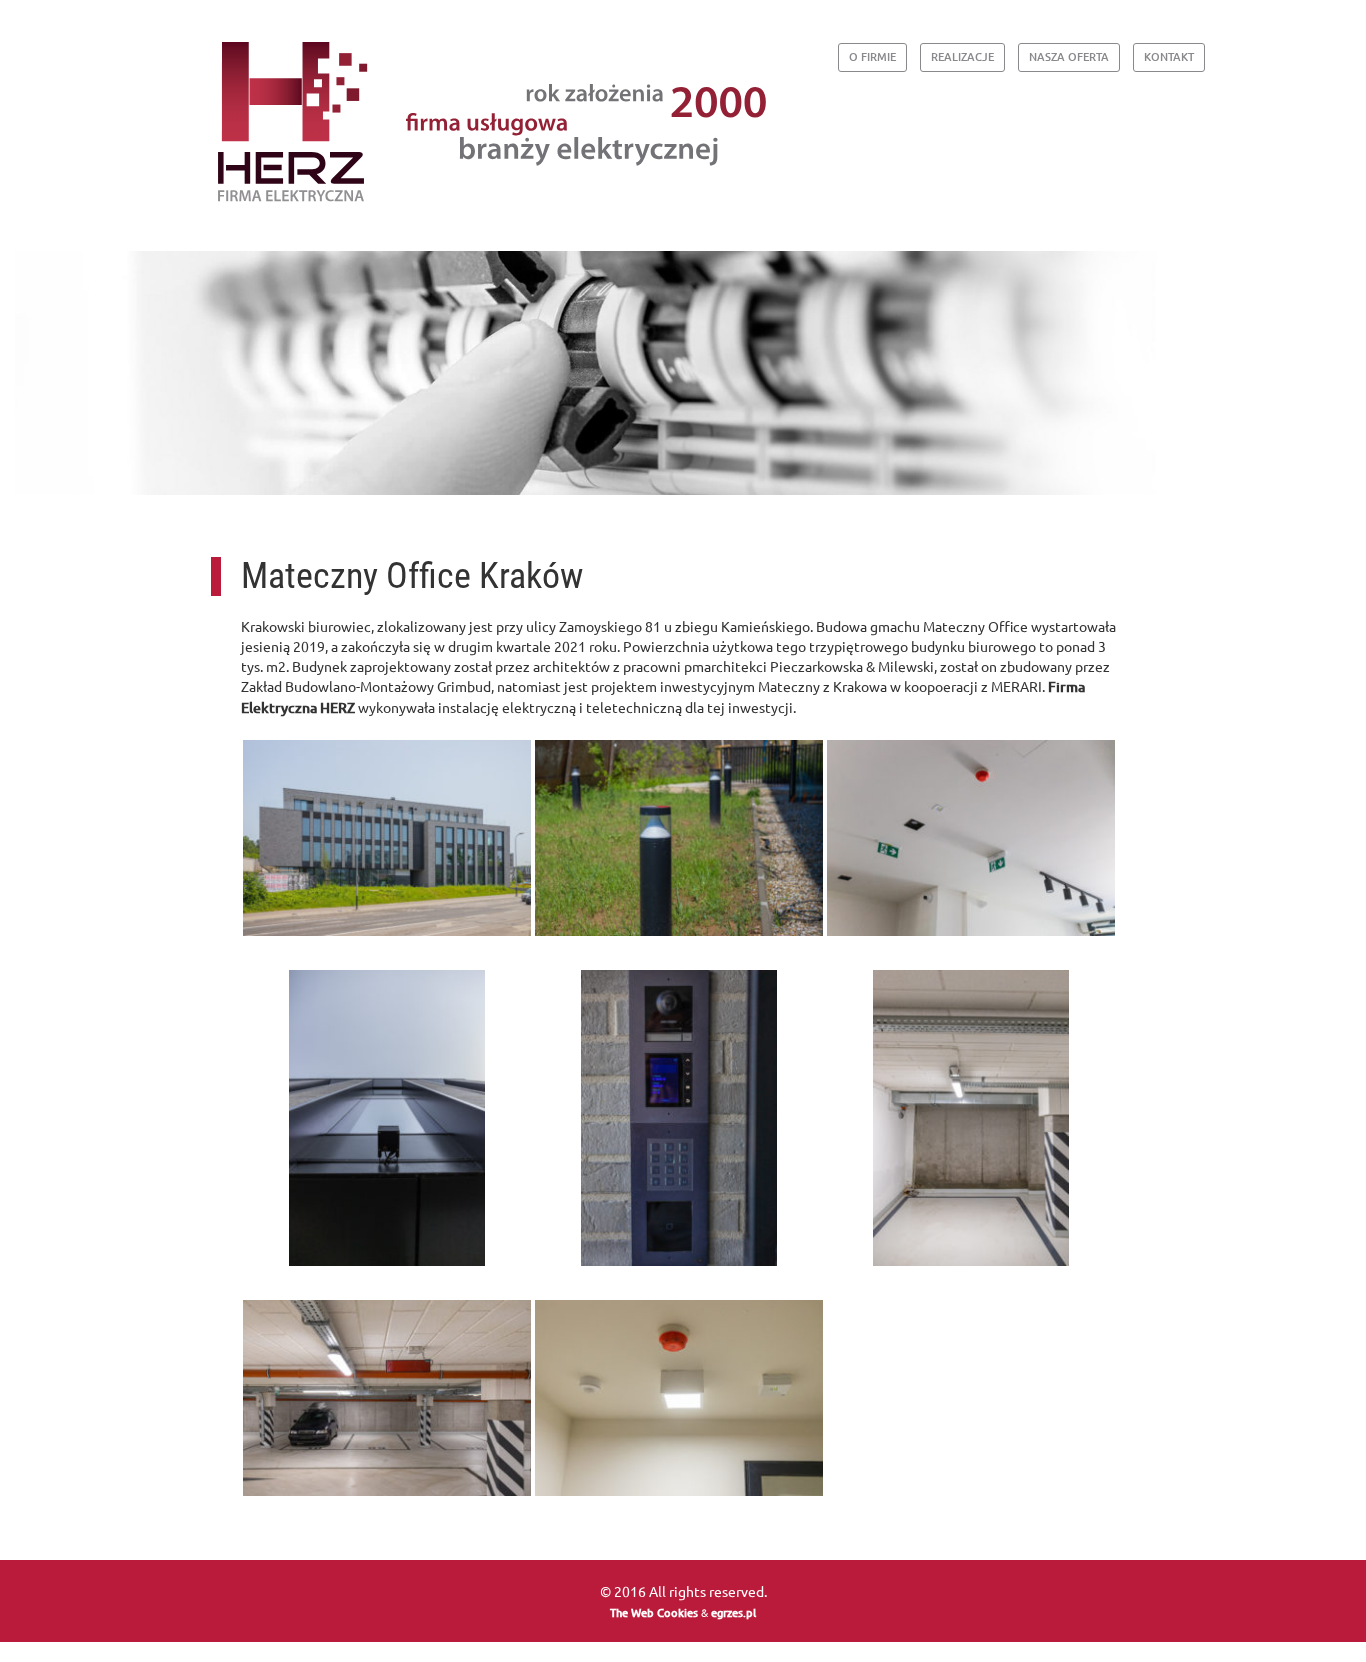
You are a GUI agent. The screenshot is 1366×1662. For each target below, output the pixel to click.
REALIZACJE (962, 56)
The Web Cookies (654, 1612)
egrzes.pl (733, 1612)
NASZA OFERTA (1069, 56)
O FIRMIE (872, 56)
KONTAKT (1169, 56)
